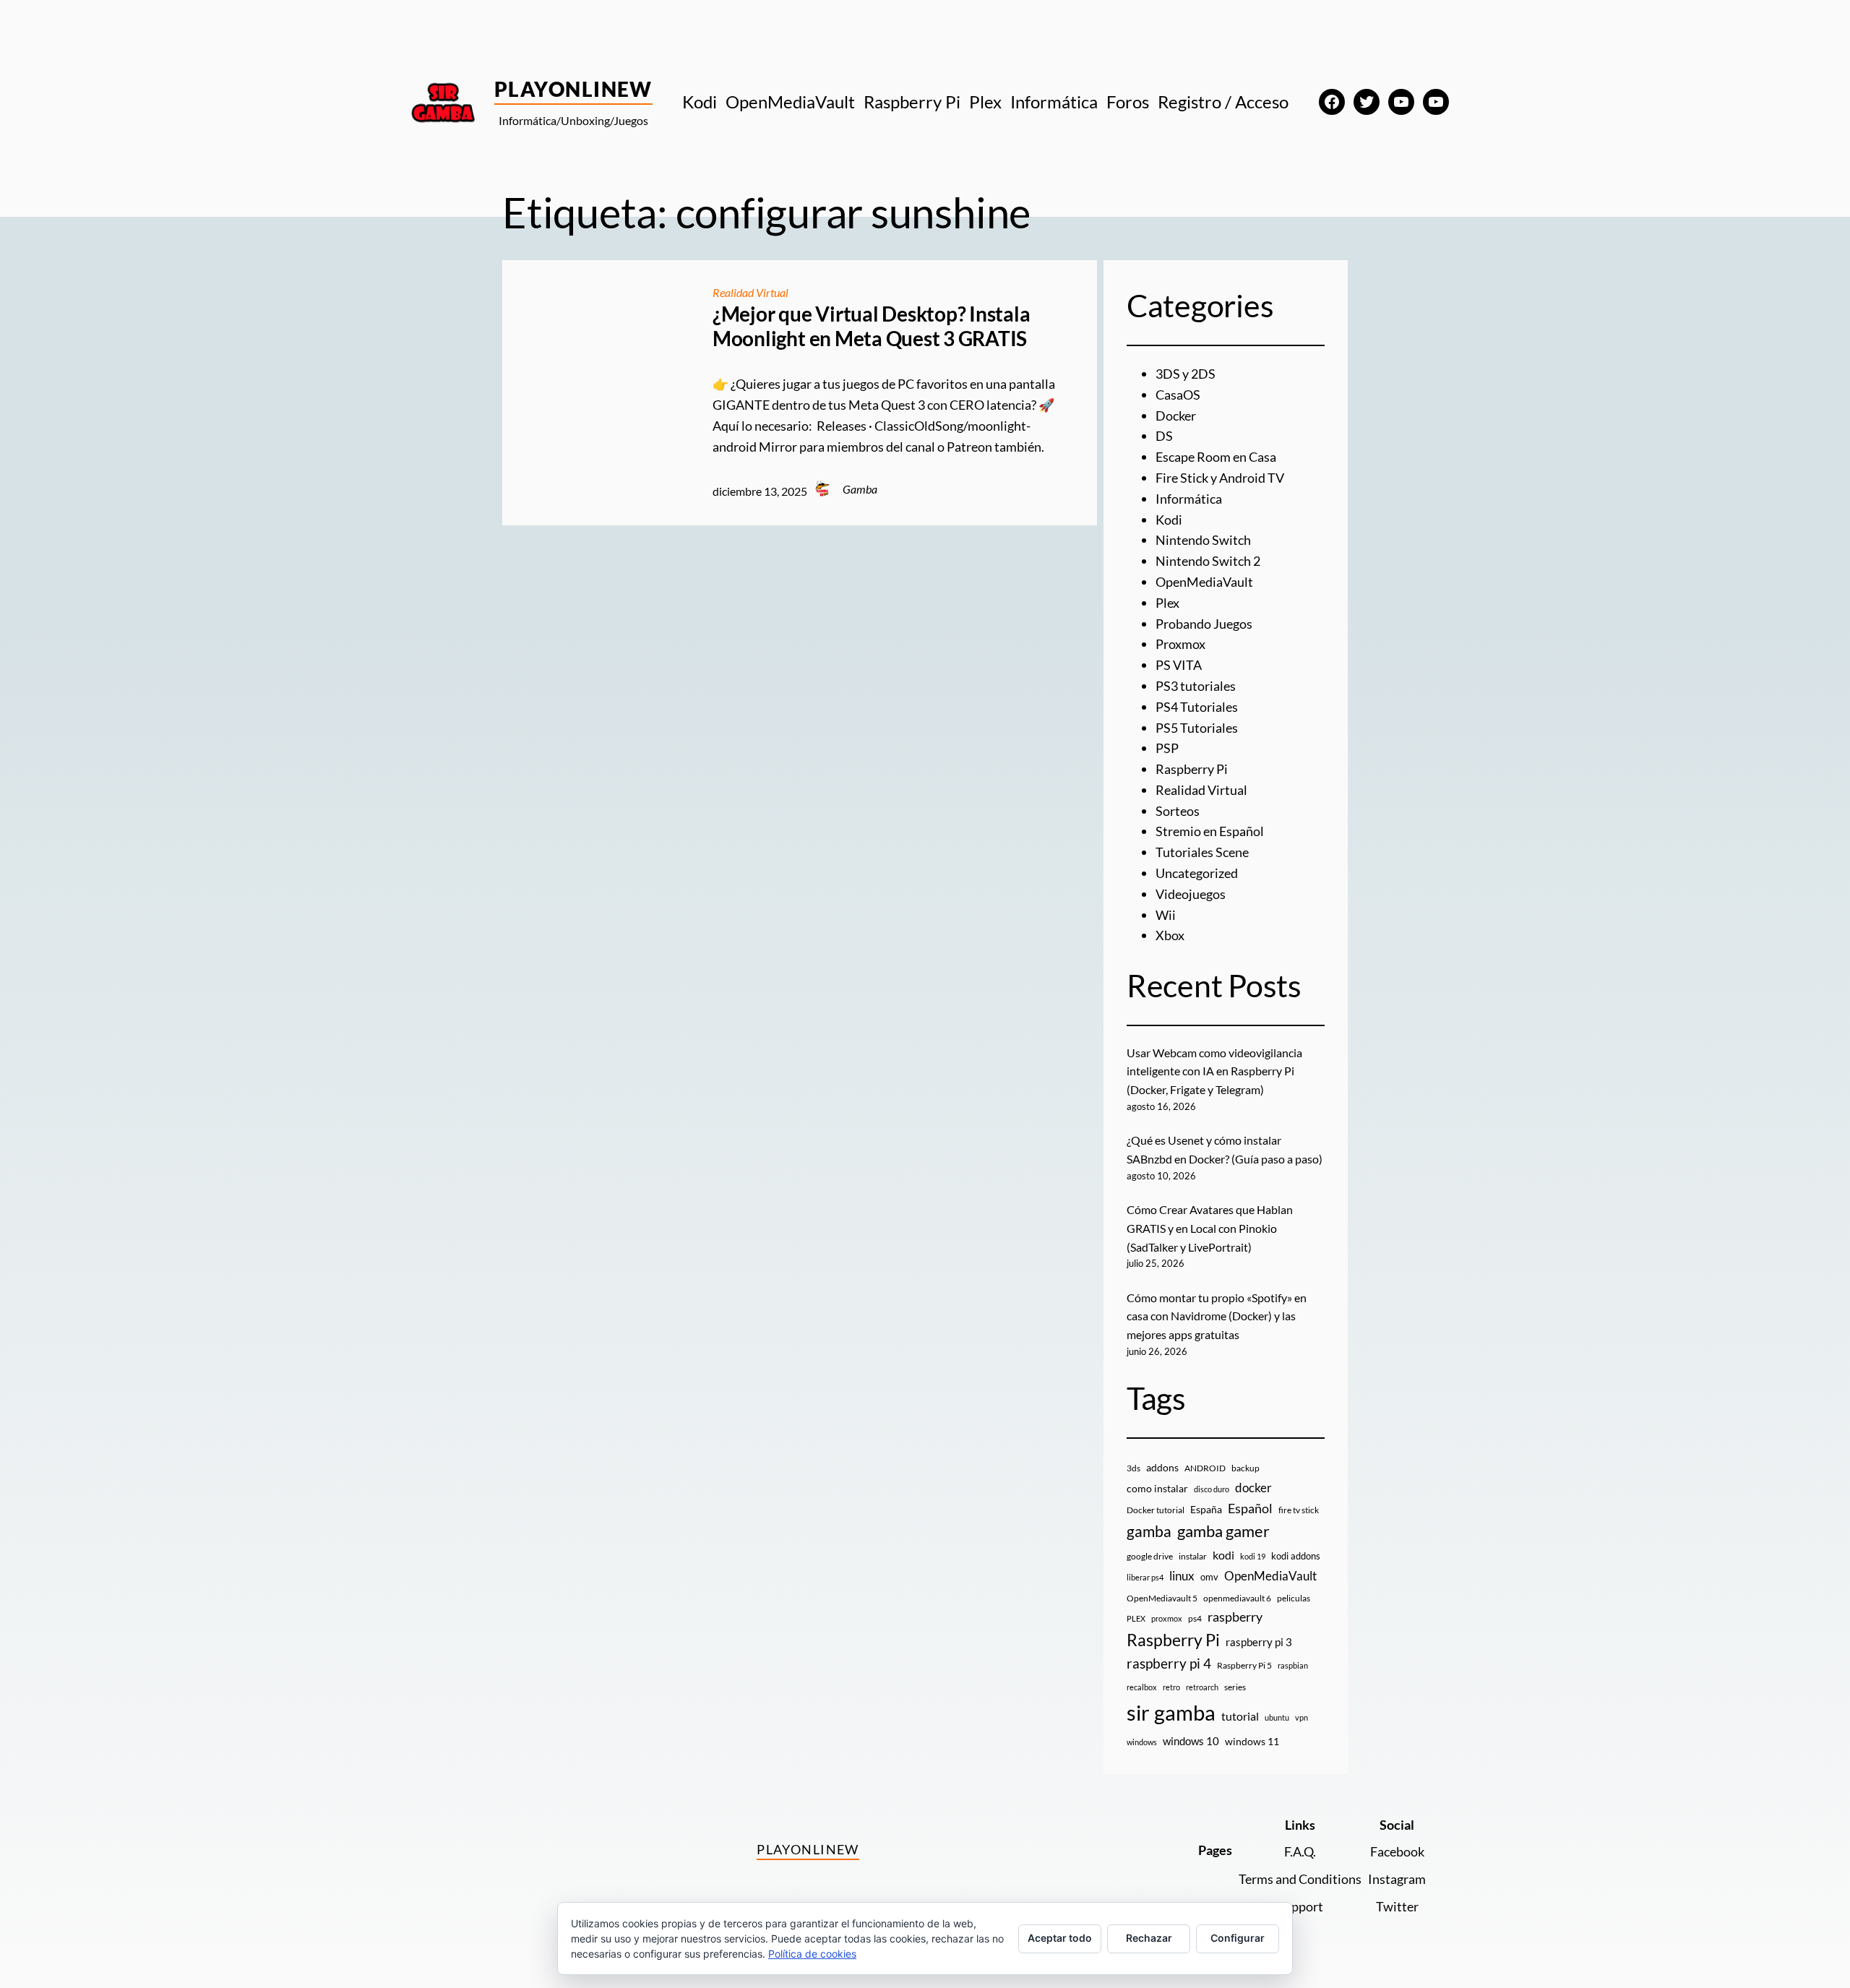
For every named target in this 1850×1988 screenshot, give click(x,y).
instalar (1193, 1556)
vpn (1302, 1717)
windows (1142, 1742)
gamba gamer (1223, 1531)
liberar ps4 (1145, 1577)
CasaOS (1178, 395)
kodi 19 (1253, 1556)
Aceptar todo (1060, 1938)
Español (1250, 1508)
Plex (1167, 603)
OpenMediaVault (1204, 582)
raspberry (1235, 1617)
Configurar (1238, 1938)
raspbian (1293, 1665)
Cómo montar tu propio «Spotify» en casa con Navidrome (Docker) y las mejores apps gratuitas (1217, 1316)
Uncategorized (1197, 873)
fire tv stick (1299, 1510)
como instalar (1157, 1488)
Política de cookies (812, 1954)
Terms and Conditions (1300, 1879)
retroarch (1202, 1687)
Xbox (1170, 935)
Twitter (1397, 1906)
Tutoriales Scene (1202, 852)
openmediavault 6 (1237, 1598)
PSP (1167, 748)
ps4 (1195, 1618)
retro (1171, 1687)
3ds (1133, 1468)
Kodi (1169, 520)
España (1206, 1509)
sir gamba (1171, 1712)
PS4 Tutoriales (1197, 707)
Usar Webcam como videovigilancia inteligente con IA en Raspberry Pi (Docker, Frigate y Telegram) (1214, 1071)
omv (1209, 1577)
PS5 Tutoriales (1197, 728)
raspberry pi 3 (1259, 1642)
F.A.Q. (1300, 1851)
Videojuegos (1191, 894)
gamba (1149, 1531)
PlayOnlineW (573, 89)
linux (1182, 1576)
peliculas (1294, 1598)
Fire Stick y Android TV (1220, 478)
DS (1164, 436)
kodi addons (1296, 1556)
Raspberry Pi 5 (1244, 1665)
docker (1253, 1488)
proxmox (1167, 1618)
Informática (1189, 499)
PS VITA (1179, 665)
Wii (1166, 915)
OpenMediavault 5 (1162, 1598)
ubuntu (1277, 1717)
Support (1300, 1906)
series (1235, 1687)
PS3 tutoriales (1196, 686)
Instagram (1397, 1879)
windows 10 (1191, 1741)
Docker (1176, 416)
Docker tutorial (1156, 1510)
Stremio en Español (1210, 831)
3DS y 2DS (1186, 374)
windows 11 (1252, 1741)
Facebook (1397, 1851)
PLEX (1136, 1618)
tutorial (1240, 1716)
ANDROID (1205, 1468)
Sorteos (1178, 811)
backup (1245, 1468)
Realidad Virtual (750, 292)
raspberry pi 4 (1169, 1664)
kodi (1223, 1555)
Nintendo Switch (1203, 540)
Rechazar (1149, 1938)
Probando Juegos (1204, 624)
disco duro (1212, 1489)
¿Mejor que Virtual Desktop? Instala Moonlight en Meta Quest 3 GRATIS (872, 326)
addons (1162, 1467)
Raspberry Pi (1192, 769)
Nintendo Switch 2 (1208, 561)
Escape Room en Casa (1216, 457)
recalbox (1142, 1687)
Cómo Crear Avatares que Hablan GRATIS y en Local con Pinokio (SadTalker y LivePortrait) (1210, 1228)
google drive (1150, 1556)
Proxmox (1180, 644)
